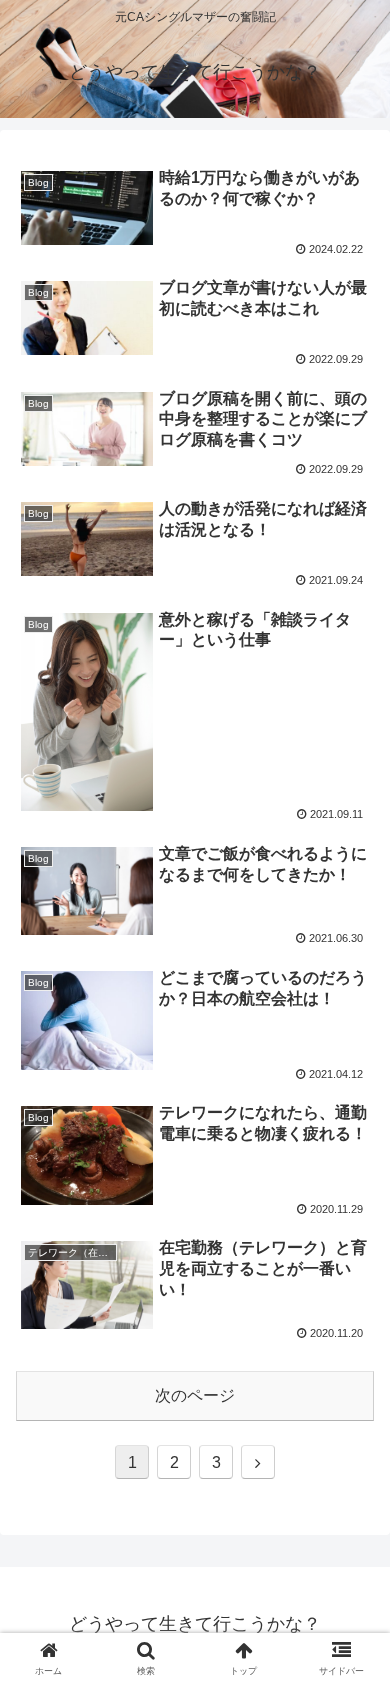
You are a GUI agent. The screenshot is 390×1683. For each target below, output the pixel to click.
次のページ (195, 1395)
